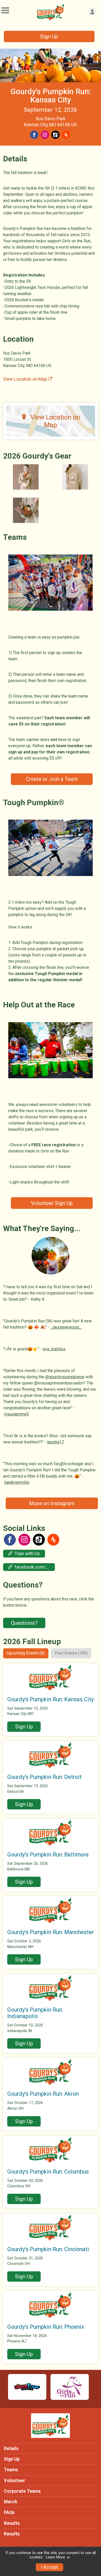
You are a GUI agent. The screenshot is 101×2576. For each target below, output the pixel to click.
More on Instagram (52, 1503)
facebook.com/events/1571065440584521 (35, 1567)
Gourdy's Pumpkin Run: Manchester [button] (51, 1932)
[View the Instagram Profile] (24, 1540)
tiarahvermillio (17, 1482)
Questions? (24, 1623)
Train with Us (27, 1554)
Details (11, 2448)
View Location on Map (26, 379)
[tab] (26, 1653)
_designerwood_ (66, 1327)
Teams (11, 2470)
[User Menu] (92, 11)
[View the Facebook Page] (10, 1540)
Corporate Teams (22, 2491)
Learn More (55, 2557)
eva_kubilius (54, 1349)
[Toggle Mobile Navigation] (5, 10)
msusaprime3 (17, 1414)
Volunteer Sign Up (52, 1203)
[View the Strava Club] (53, 1540)
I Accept (49, 2567)
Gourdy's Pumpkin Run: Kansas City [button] (51, 1699)
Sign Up (49, 36)
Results (12, 2523)
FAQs (9, 2512)
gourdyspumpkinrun (67, 1377)
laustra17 (56, 1442)
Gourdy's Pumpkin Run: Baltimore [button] (48, 1855)
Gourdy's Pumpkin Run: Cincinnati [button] (48, 2249)
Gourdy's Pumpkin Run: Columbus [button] (48, 2172)
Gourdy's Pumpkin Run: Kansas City (51, 96)
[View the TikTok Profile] (39, 1540)
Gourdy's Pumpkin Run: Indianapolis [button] (35, 2013)
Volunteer (15, 2481)
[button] (24, 1727)
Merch (11, 2502)
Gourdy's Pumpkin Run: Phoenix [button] (46, 2327)
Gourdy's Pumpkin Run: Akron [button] (43, 2094)
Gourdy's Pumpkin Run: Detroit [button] (44, 1777)
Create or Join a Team (52, 779)
